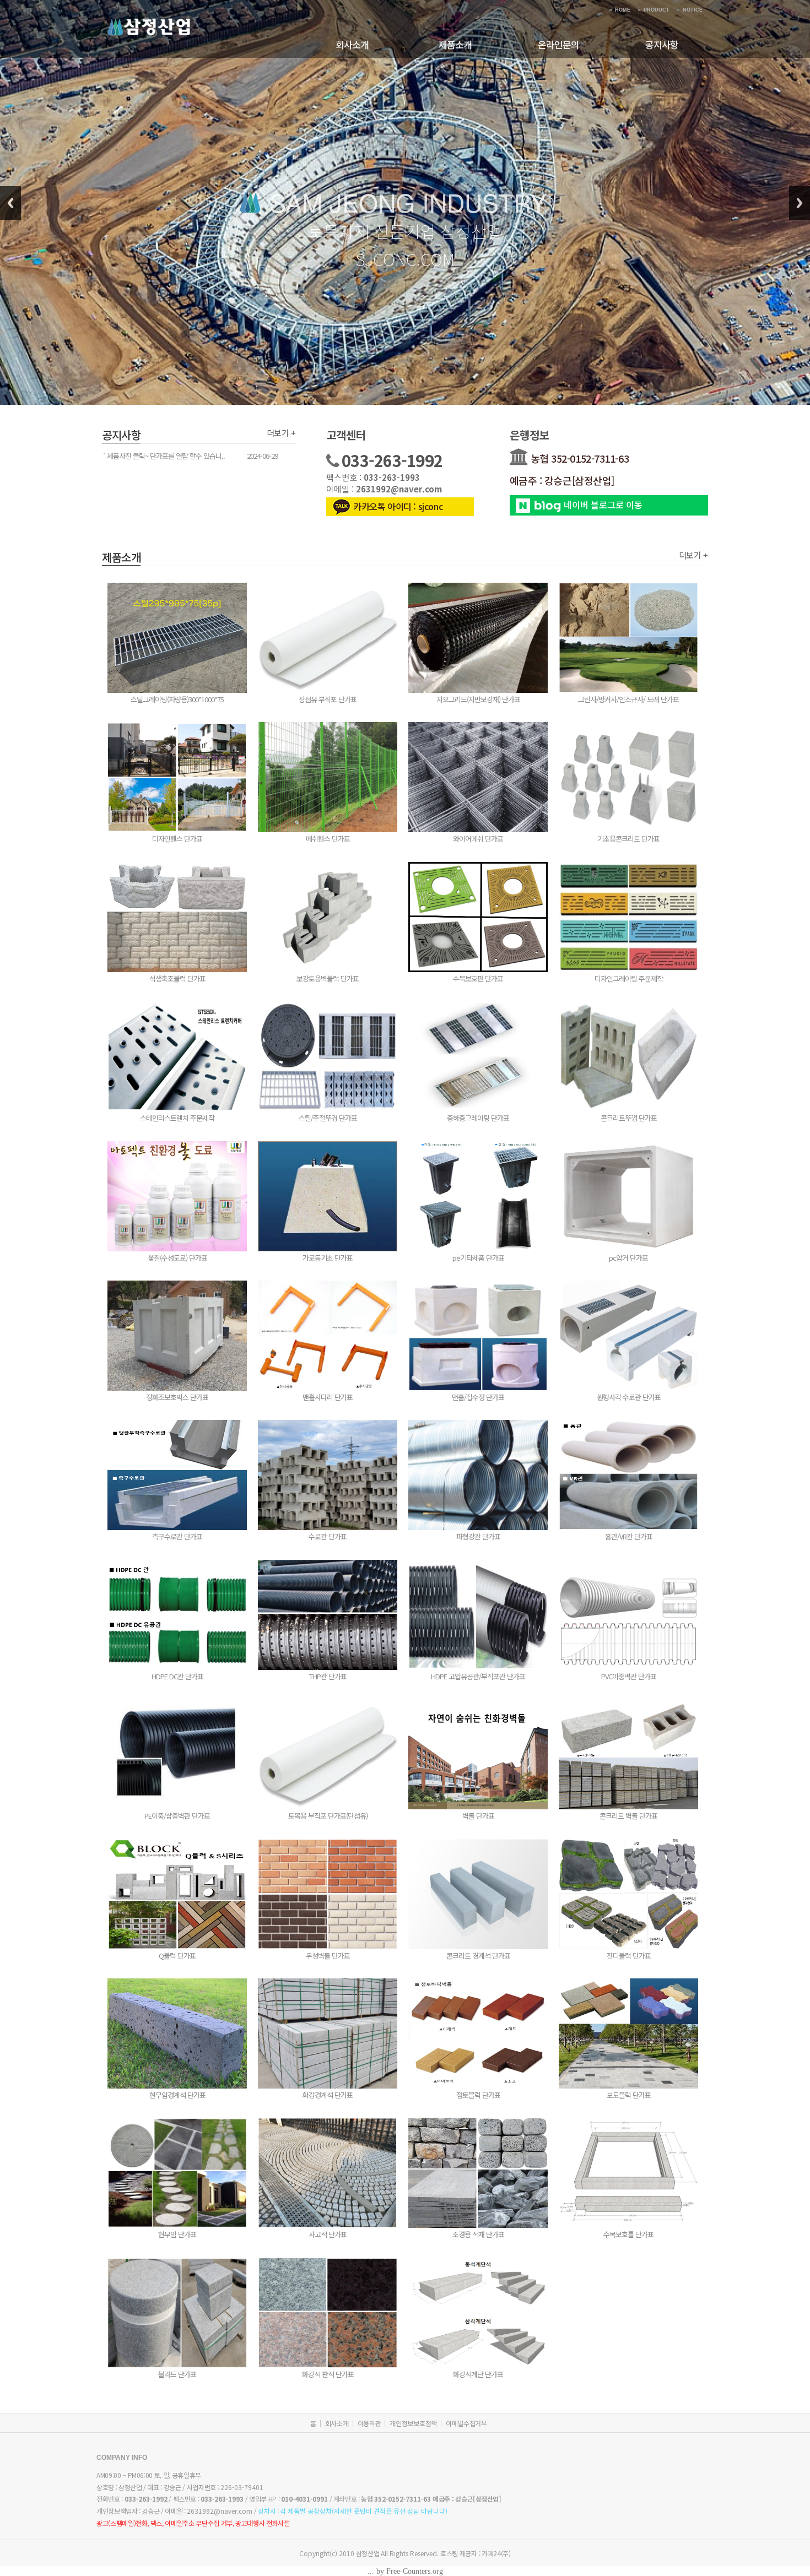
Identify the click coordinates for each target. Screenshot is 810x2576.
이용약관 (369, 2423)
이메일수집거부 (466, 2423)
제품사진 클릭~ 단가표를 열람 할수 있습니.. (166, 456)
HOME (623, 10)
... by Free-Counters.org (405, 2571)
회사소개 (352, 44)
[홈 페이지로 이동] (149, 17)
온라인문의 (558, 44)
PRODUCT (657, 10)
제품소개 (455, 44)
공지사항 (662, 44)
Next (800, 203)
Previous (10, 203)
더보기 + (281, 433)
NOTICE (693, 10)
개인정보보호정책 (413, 2423)
